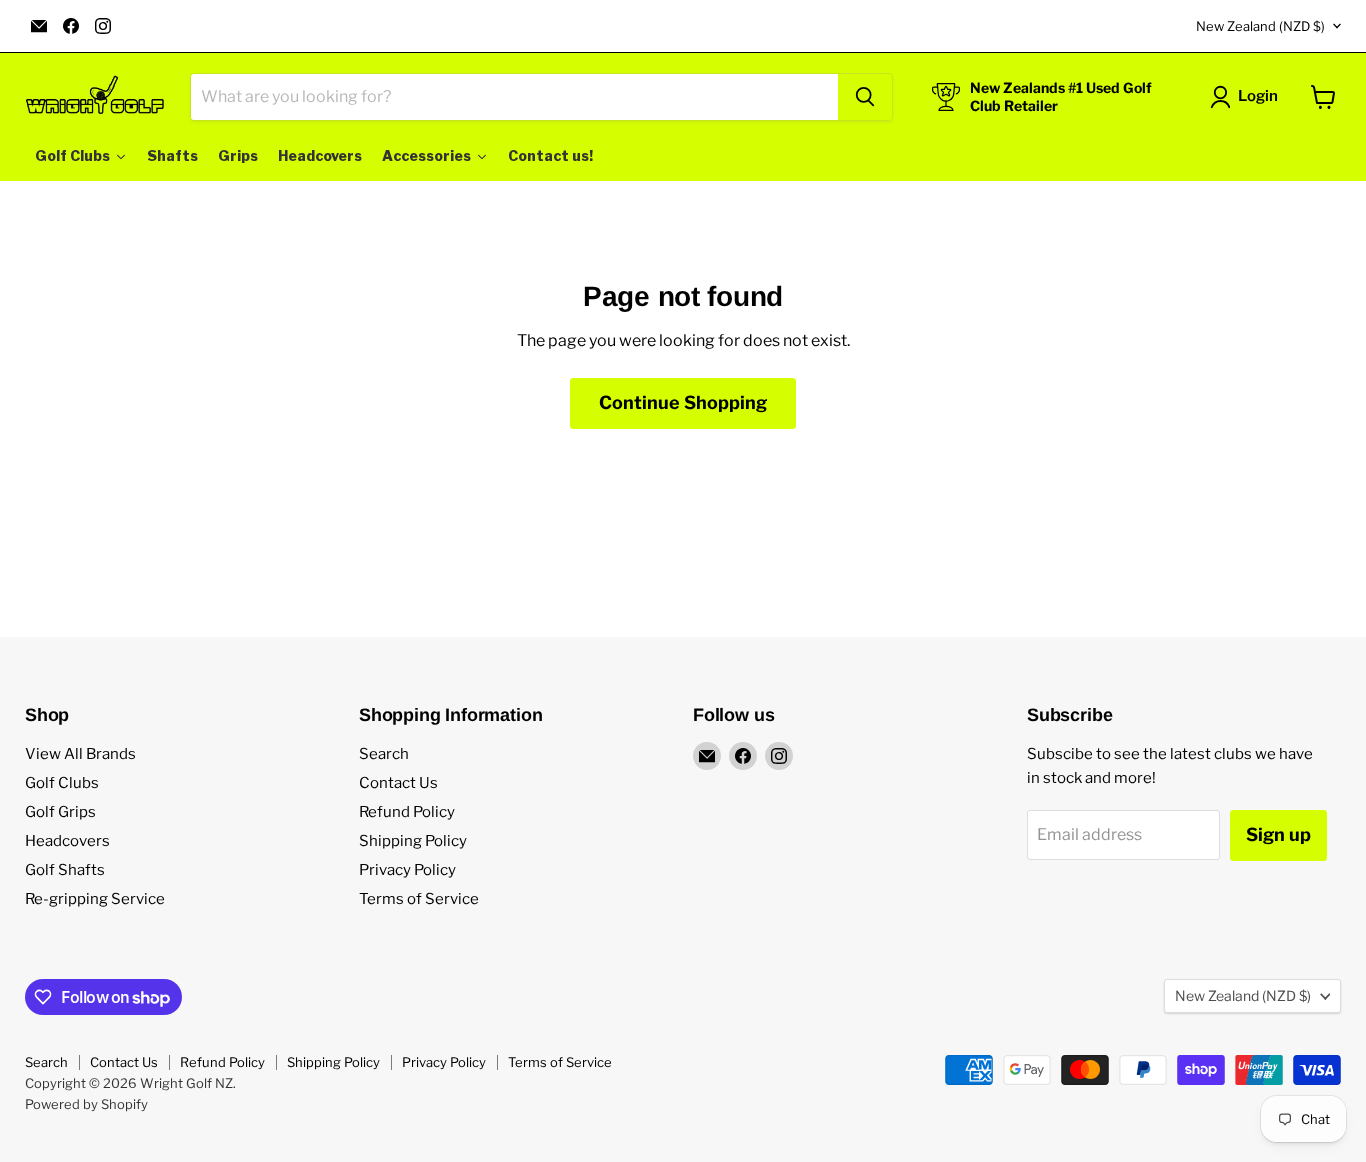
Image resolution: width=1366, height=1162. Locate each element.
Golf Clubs (62, 783)
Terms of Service (419, 899)
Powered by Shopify (86, 1104)
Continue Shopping (683, 402)
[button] (1248, 97)
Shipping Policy (413, 841)
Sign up (1278, 834)
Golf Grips (60, 812)
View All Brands (80, 754)
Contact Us (398, 783)
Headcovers (67, 841)
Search (384, 754)
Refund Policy (407, 812)
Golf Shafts (65, 870)
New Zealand (1260, 26)
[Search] (865, 97)
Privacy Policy (407, 870)
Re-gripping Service (95, 899)
